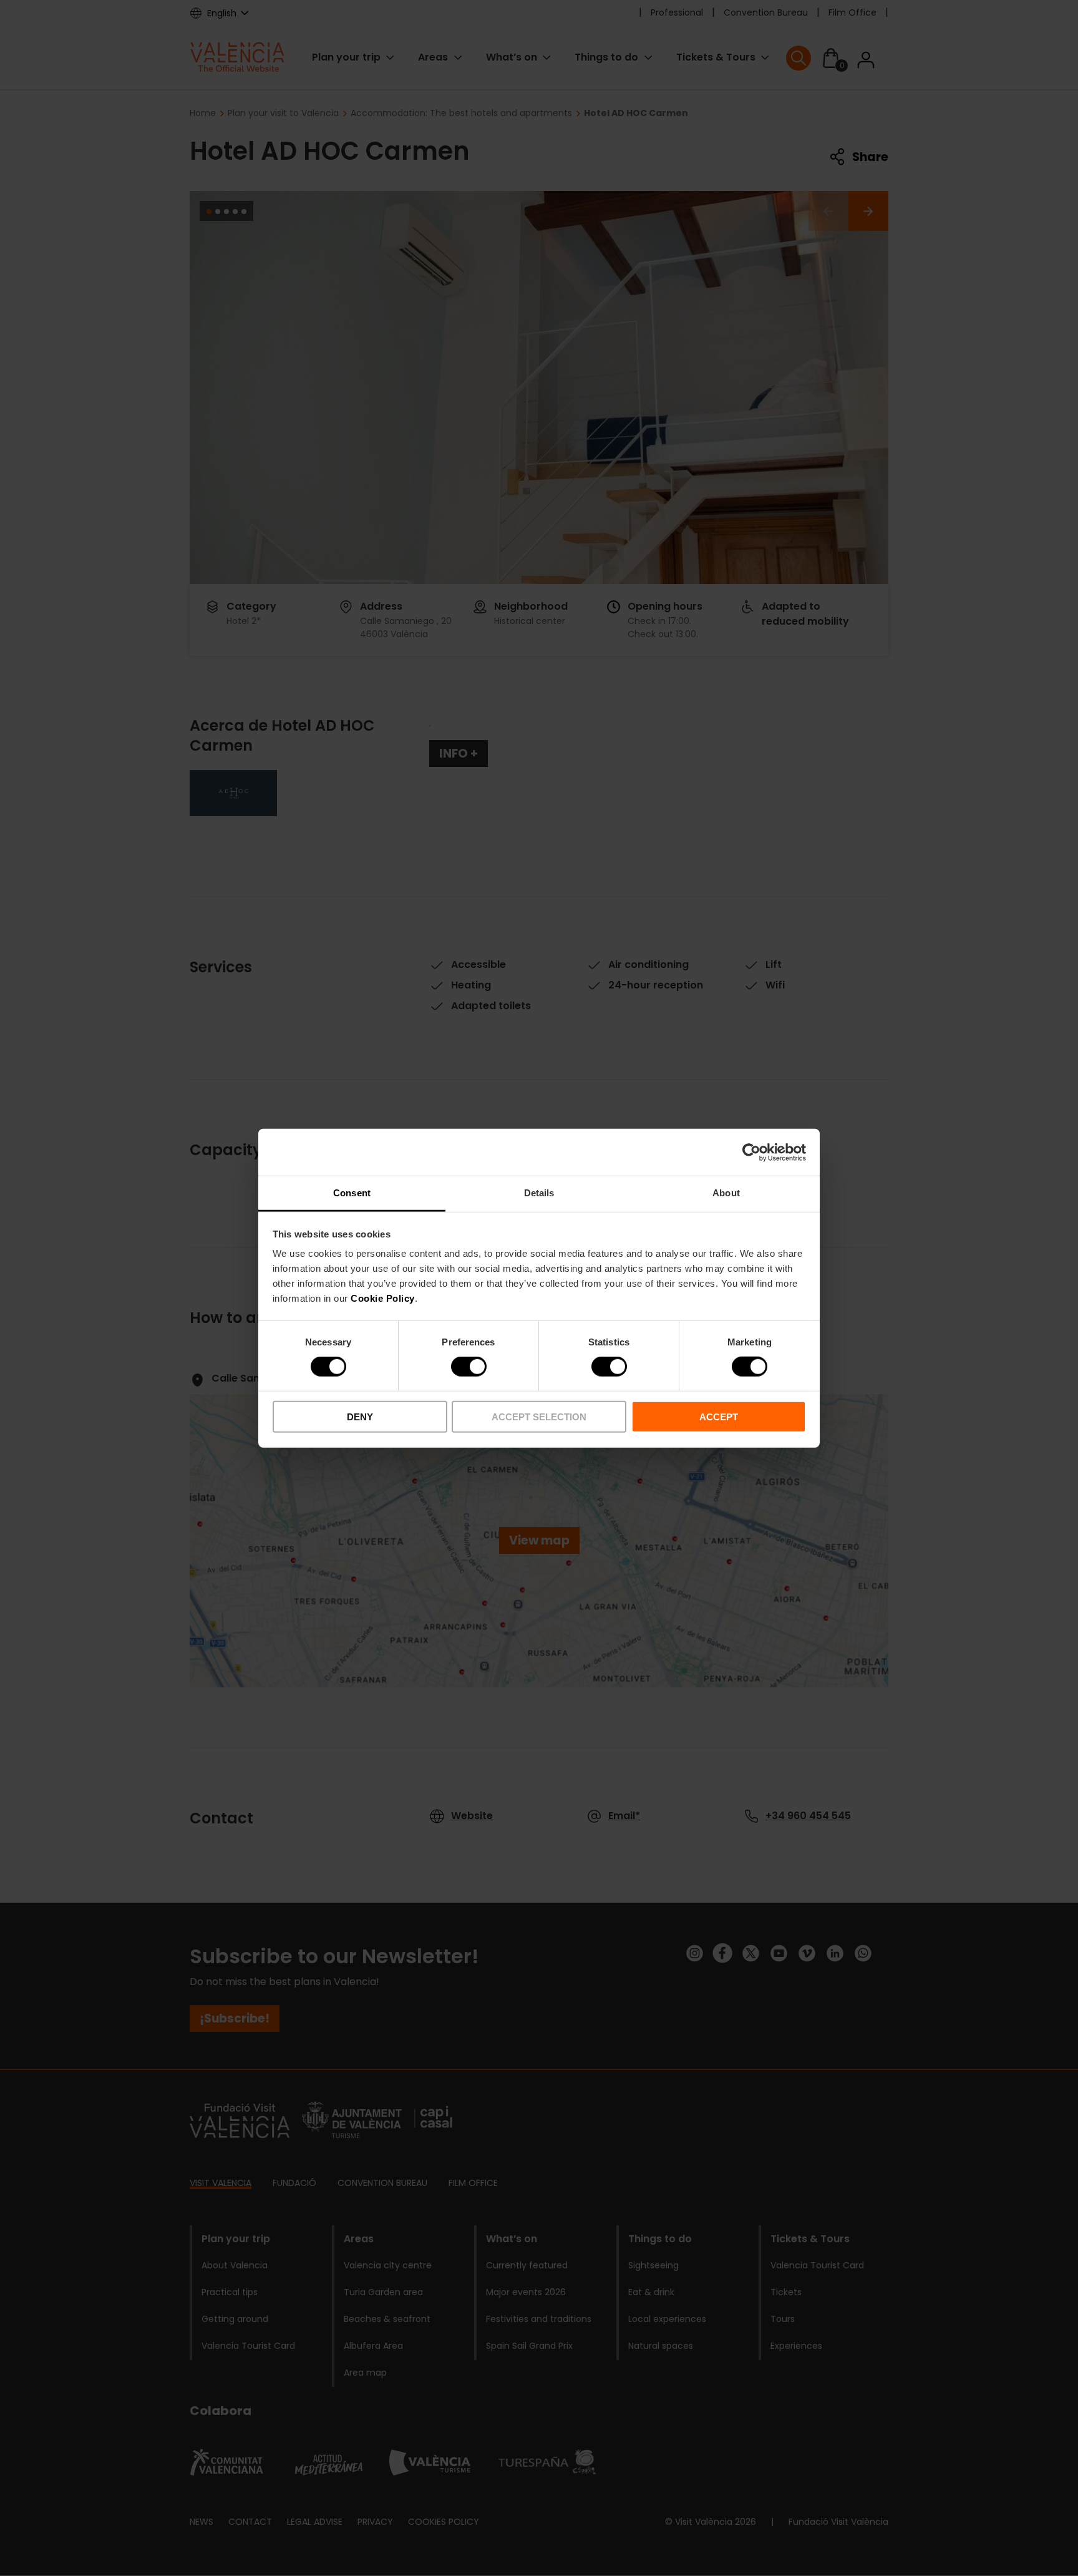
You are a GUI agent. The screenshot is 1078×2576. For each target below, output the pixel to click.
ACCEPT (719, 1417)
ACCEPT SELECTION (539, 1417)
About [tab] (726, 1193)
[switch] (469, 1367)
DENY (360, 1417)
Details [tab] (539, 1193)
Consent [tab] (352, 1193)
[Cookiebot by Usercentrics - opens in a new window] (751, 1152)
